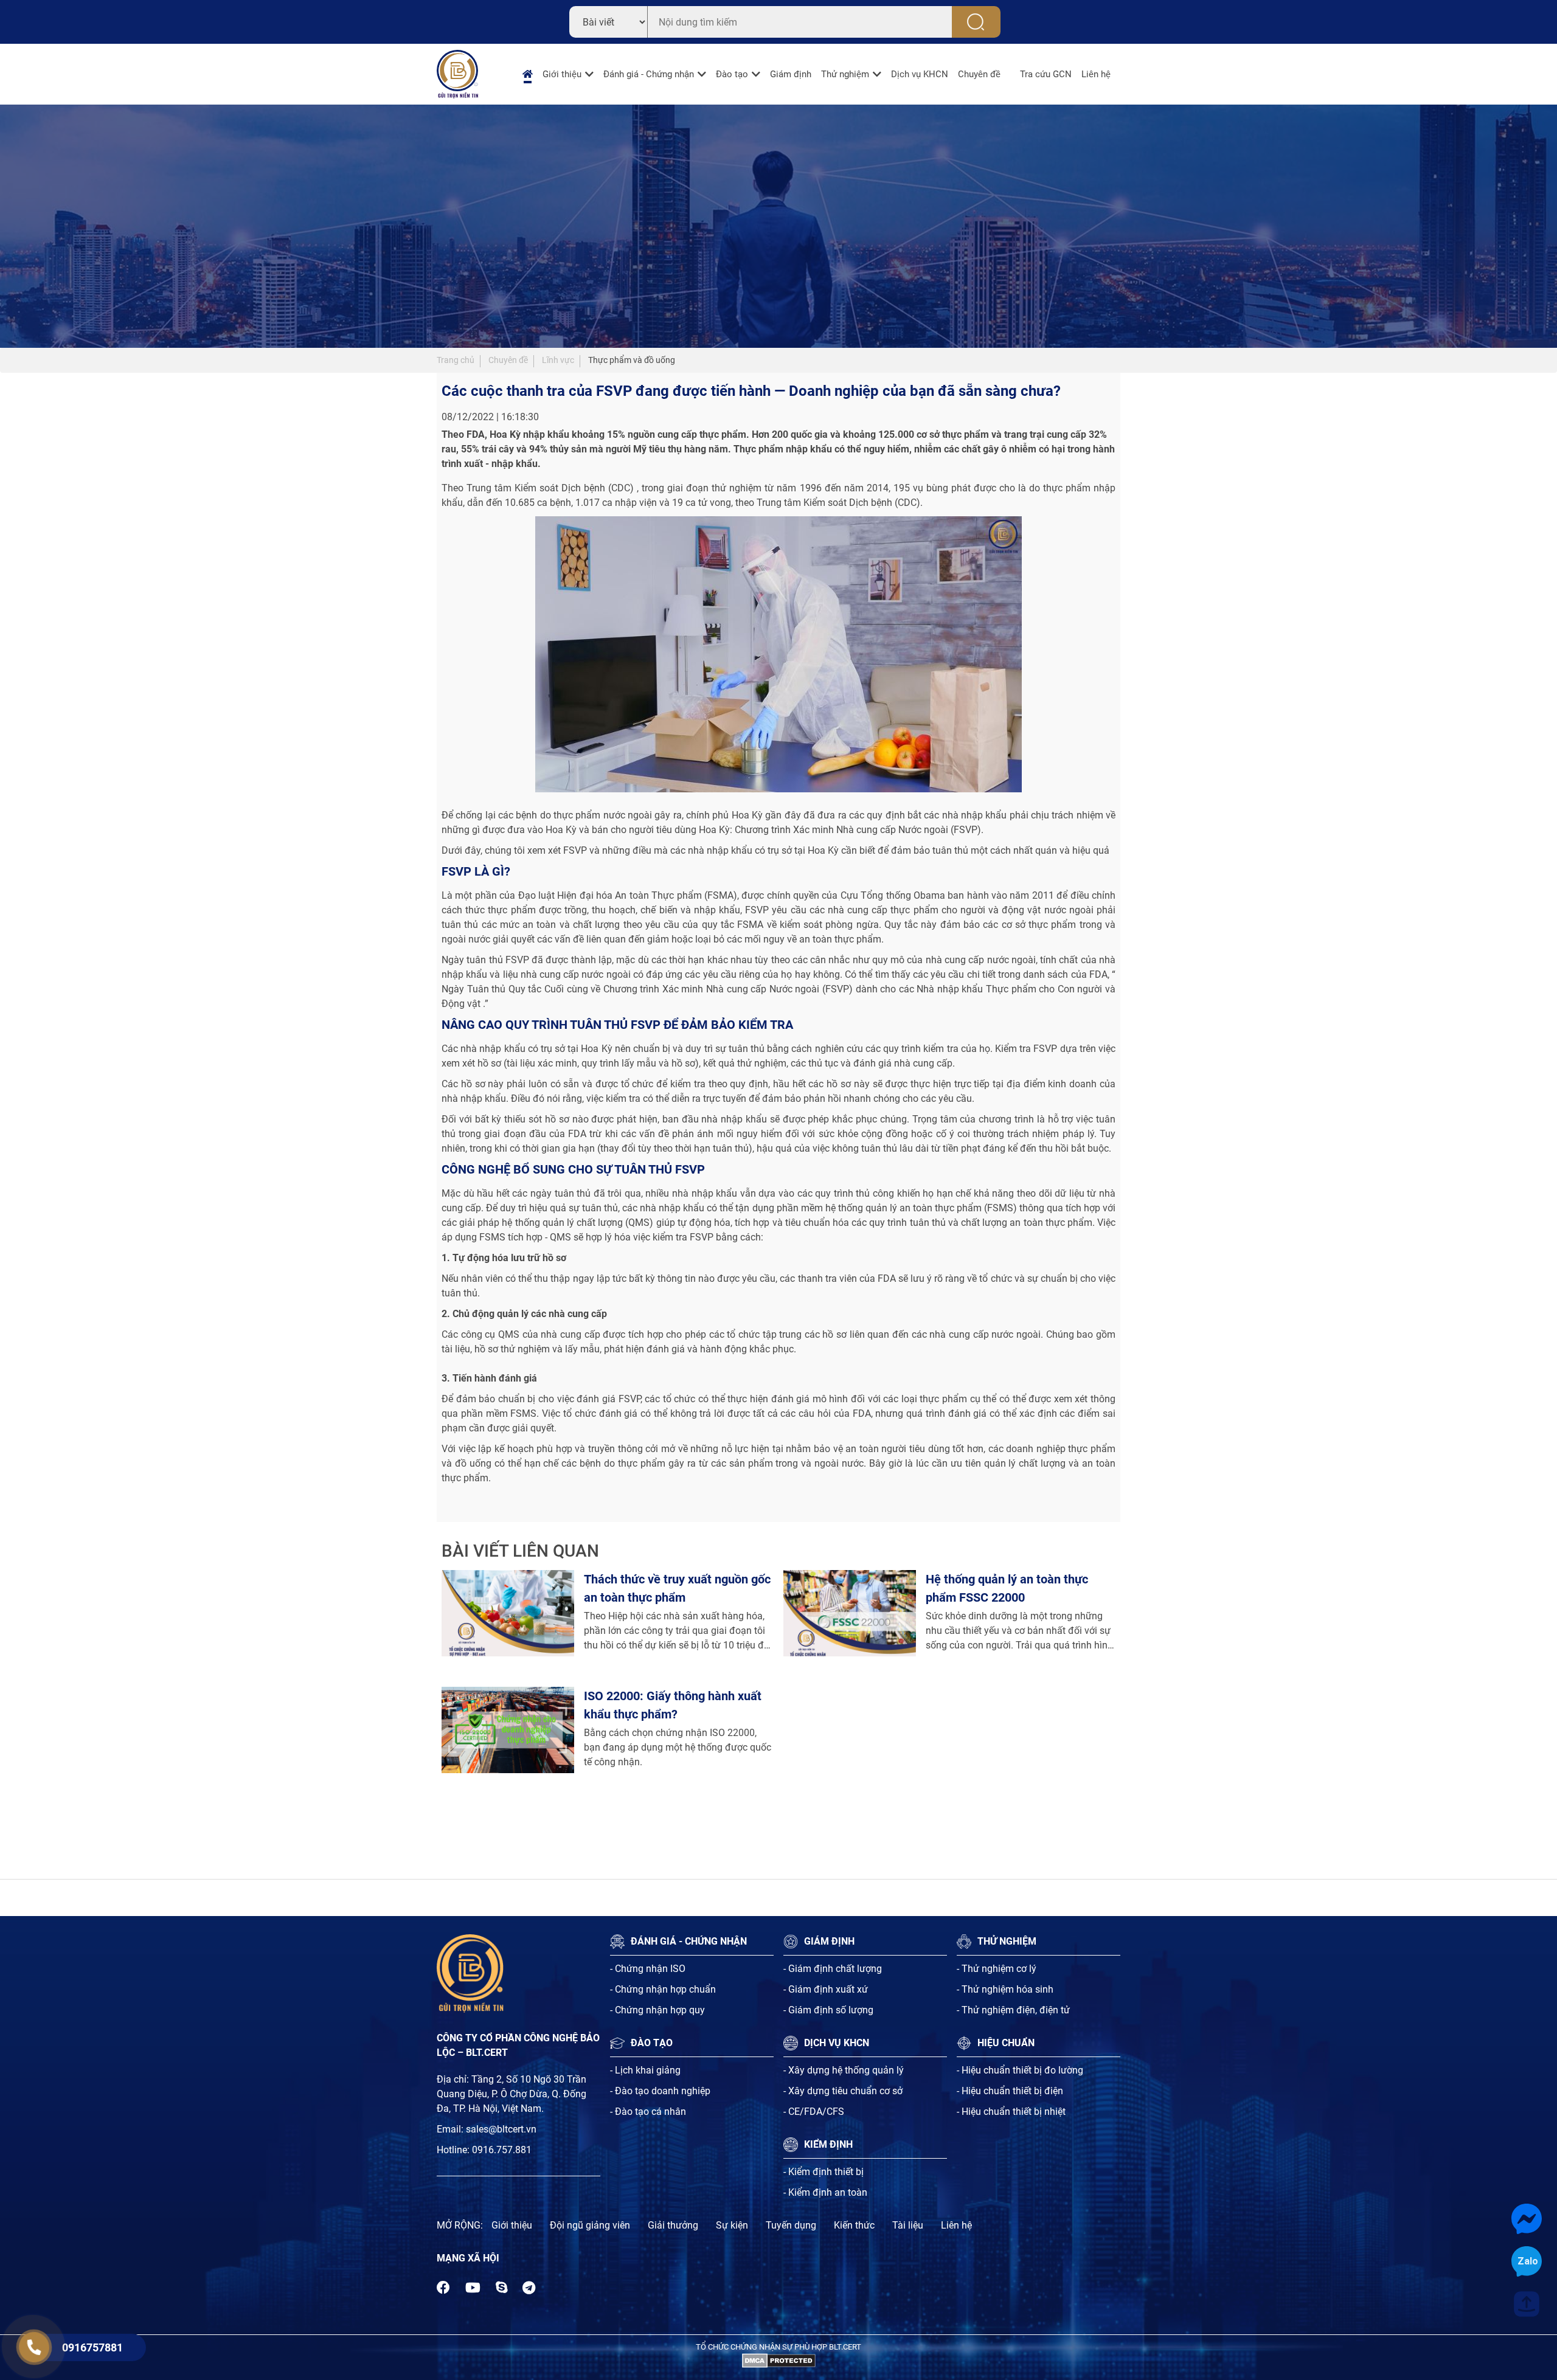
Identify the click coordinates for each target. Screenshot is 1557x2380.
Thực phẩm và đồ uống (632, 360)
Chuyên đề (979, 74)
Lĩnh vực (558, 360)
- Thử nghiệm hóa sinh (1005, 1989)
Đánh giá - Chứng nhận (649, 74)
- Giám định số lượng (828, 2010)
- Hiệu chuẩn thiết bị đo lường (1020, 2070)
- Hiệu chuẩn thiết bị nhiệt (1011, 2112)
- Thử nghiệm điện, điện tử (1013, 2010)
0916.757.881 (502, 2150)
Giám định (791, 74)
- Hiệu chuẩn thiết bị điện (1010, 2091)
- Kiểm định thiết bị (824, 2172)
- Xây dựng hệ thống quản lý (844, 2070)
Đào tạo (732, 74)
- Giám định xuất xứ (826, 1989)
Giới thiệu (562, 74)
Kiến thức (854, 2225)
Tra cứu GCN (1046, 74)
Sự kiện (732, 2225)
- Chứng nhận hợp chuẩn (663, 1989)
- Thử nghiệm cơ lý (997, 1969)
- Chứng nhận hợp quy (657, 2010)
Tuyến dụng (791, 2225)
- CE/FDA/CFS (814, 2112)
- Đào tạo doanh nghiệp (660, 2091)
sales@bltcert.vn (501, 2129)
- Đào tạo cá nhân (648, 2112)
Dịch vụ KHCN (920, 74)
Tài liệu (908, 2225)
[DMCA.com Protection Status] (779, 2360)
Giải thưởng (673, 2225)
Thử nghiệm (845, 74)
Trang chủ (456, 360)
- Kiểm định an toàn (825, 2192)
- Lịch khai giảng (645, 2070)
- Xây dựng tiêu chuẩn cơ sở (843, 2091)
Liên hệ (1096, 74)
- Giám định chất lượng (833, 1969)
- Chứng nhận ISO (648, 1969)
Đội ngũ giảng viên (590, 2225)
